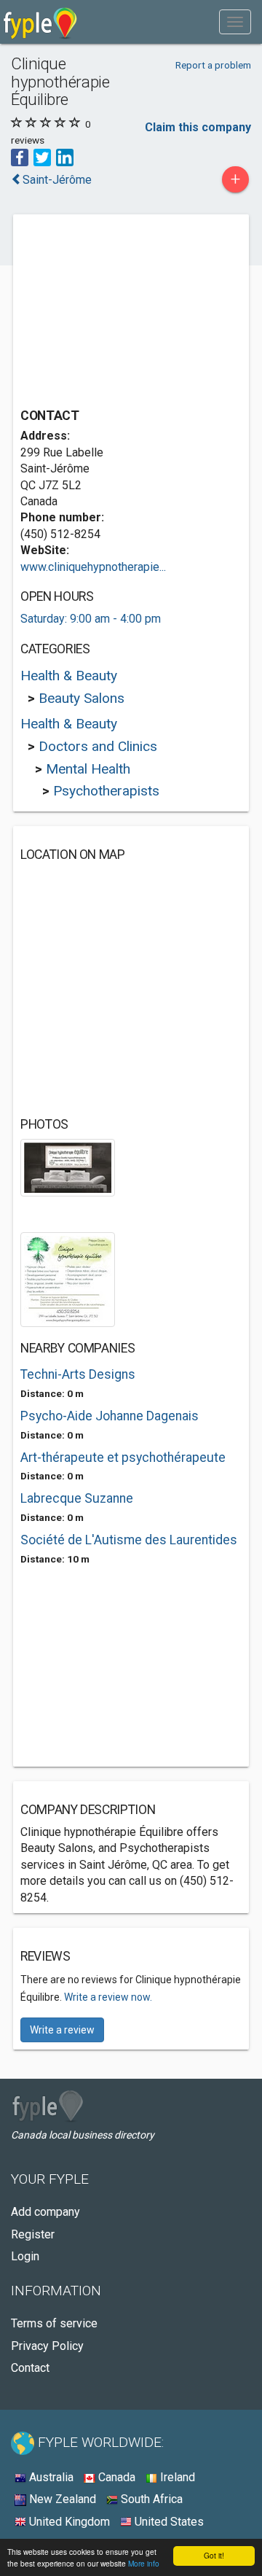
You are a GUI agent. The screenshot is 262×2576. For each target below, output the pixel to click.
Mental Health (88, 769)
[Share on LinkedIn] (65, 156)
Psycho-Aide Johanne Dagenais (110, 1416)
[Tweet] (42, 156)
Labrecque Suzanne (77, 1498)
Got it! (214, 2555)
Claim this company (198, 127)
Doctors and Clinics (98, 746)
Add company (45, 2212)
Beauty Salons (82, 698)
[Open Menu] (235, 22)
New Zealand (61, 2499)
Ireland (176, 2477)
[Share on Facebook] (20, 156)
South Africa (150, 2499)
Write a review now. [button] (108, 1997)
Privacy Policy (47, 2346)
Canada (115, 2477)
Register (33, 2234)
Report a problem (213, 65)
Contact (30, 2368)
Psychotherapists (106, 791)
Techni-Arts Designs (78, 1374)
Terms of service (54, 2323)
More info (144, 2563)
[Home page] (40, 22)
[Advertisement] (130, 313)
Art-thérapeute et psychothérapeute (123, 1458)
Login (25, 2256)
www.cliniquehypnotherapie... (93, 567)
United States (168, 2522)
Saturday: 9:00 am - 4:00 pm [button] (91, 619)
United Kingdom (68, 2522)
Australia (50, 2477)
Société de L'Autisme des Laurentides (129, 1540)
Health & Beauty (69, 676)
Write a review (62, 2030)
